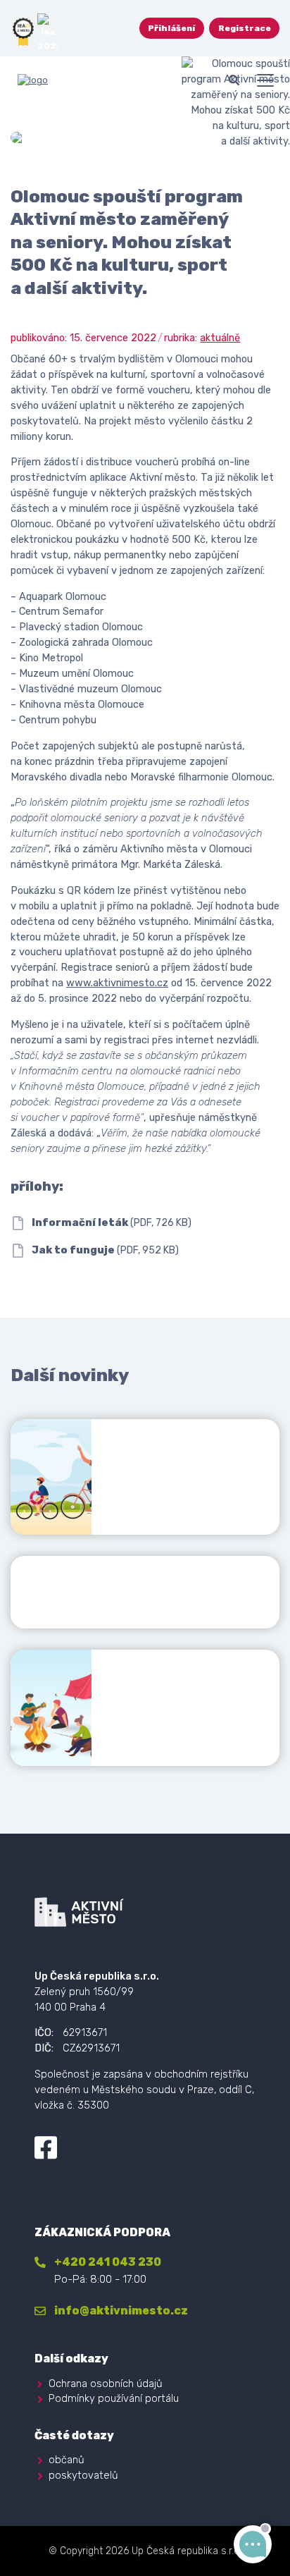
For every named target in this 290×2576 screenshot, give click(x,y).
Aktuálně (220, 338)
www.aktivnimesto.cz (117, 983)
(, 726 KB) (112, 1223)
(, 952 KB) (105, 1250)
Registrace (245, 28)
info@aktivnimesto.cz (121, 2311)
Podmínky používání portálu (114, 2398)
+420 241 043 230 (108, 2262)
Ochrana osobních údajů (106, 2384)
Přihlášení (171, 28)
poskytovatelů (83, 2475)
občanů (67, 2460)
